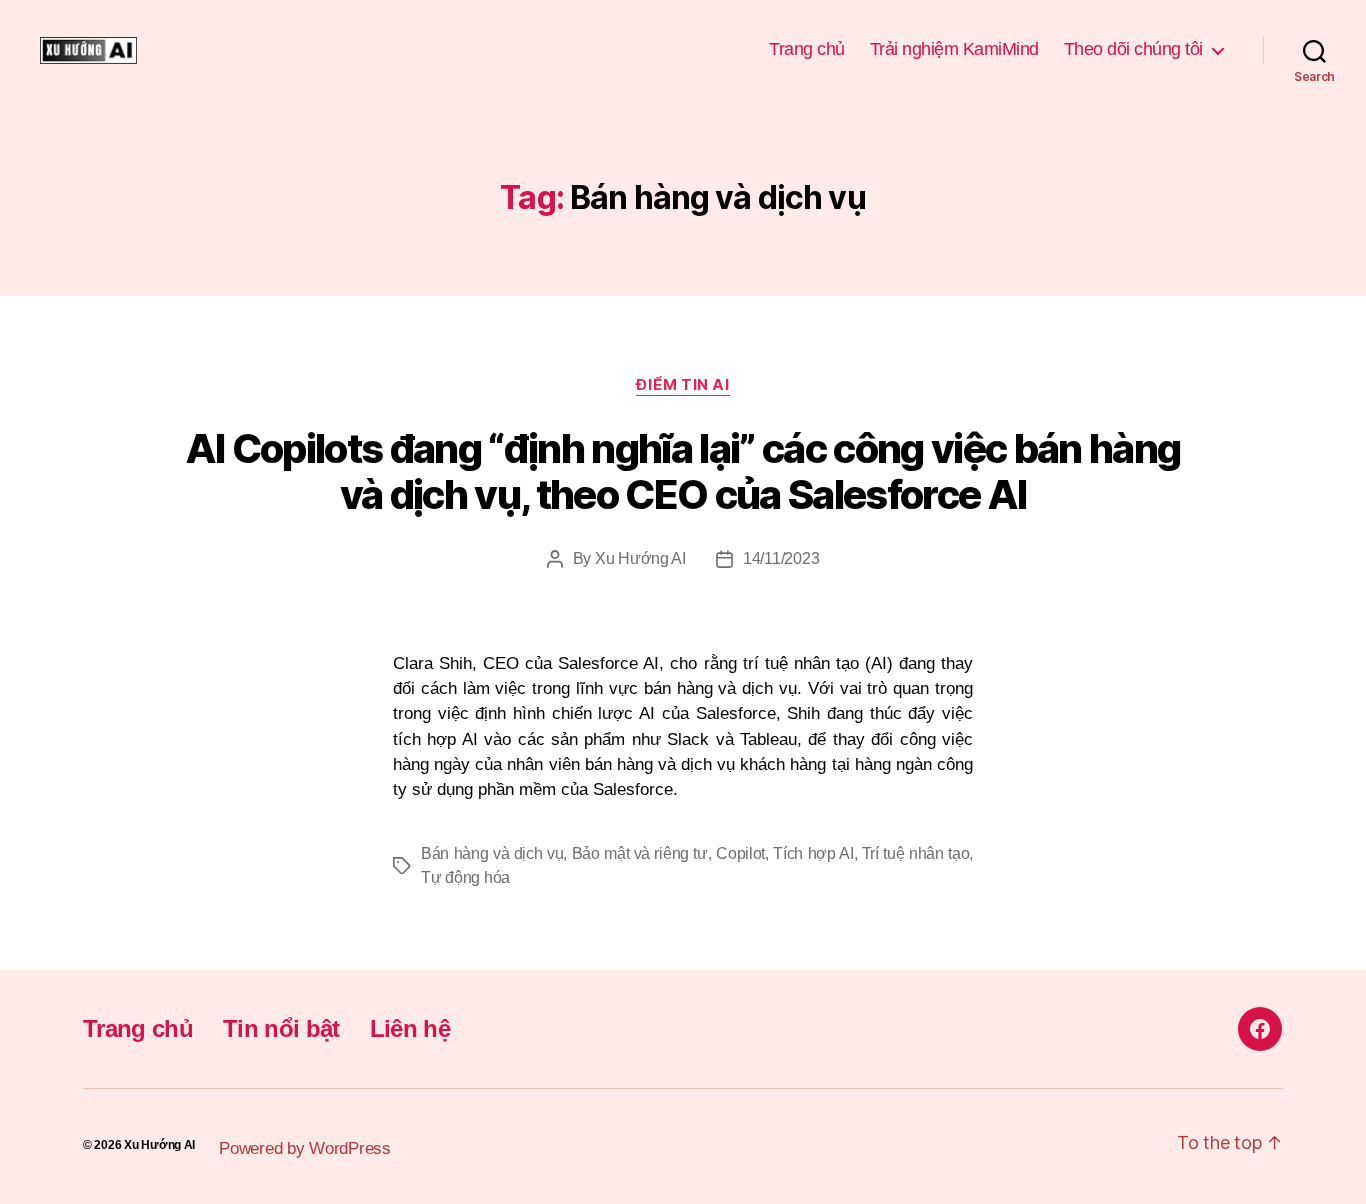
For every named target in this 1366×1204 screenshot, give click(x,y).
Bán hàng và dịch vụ (492, 853)
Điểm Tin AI (682, 385)
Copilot (740, 853)
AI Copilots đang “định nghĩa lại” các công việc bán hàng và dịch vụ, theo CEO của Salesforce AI (683, 471)
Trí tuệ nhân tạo (916, 853)
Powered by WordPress (305, 1148)
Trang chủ (807, 49)
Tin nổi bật (281, 1028)
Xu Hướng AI (640, 558)
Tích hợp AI (813, 853)
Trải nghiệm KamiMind (954, 49)
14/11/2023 (781, 558)
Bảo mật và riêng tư (640, 853)
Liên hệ (410, 1028)
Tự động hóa (465, 877)
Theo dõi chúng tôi (1133, 49)
